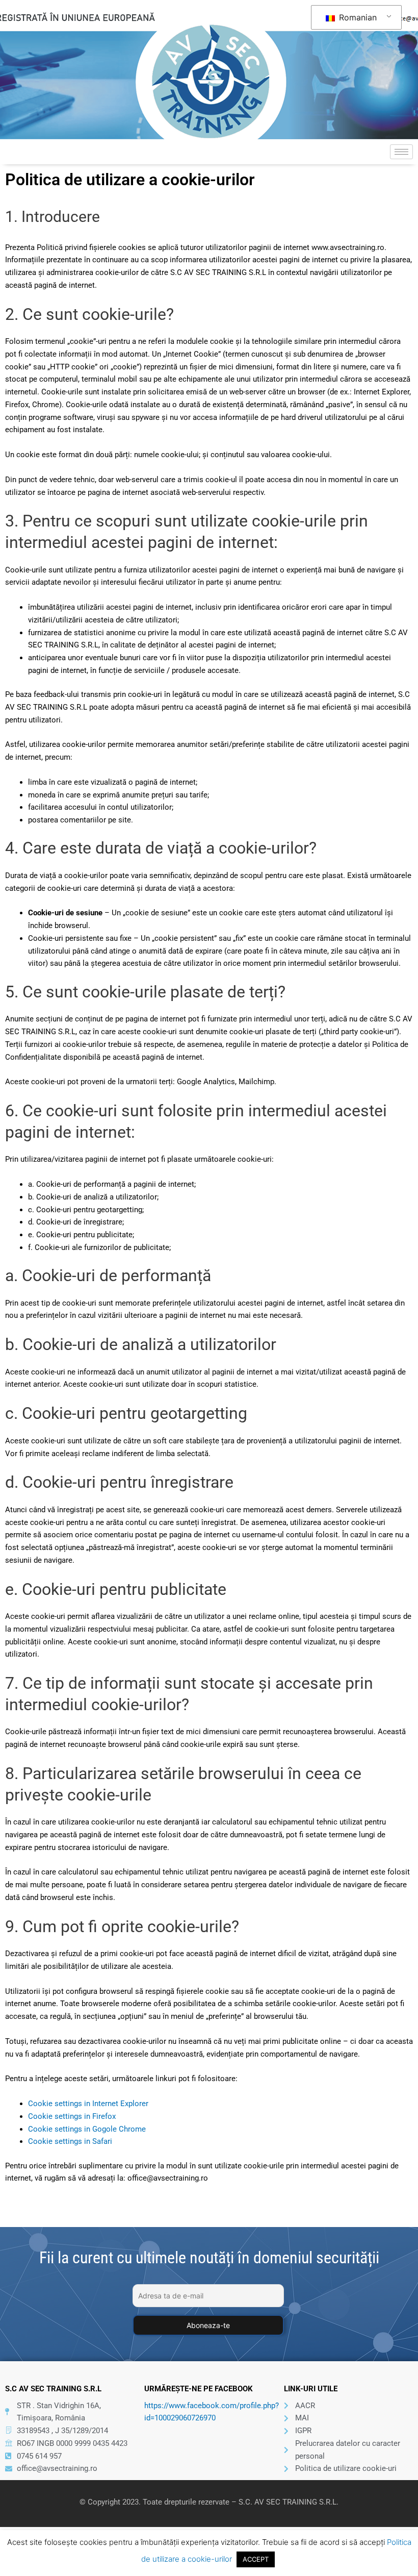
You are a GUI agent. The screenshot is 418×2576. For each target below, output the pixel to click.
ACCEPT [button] (256, 2559)
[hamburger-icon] (401, 152)
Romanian (357, 17)
